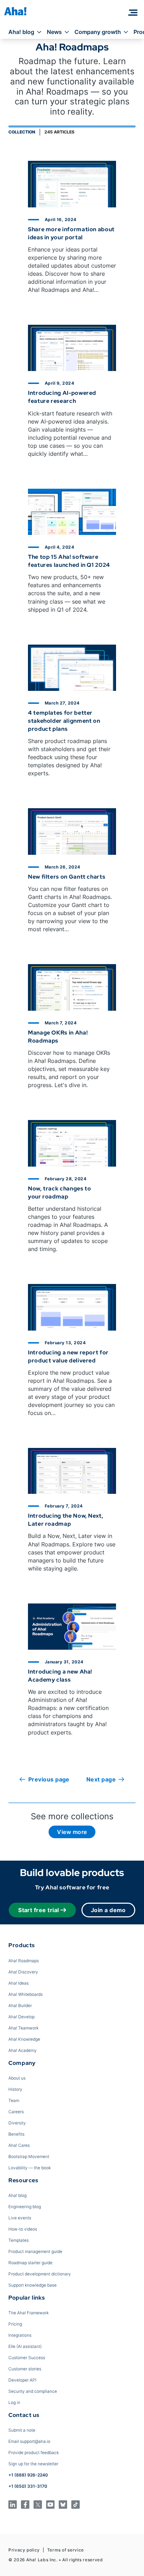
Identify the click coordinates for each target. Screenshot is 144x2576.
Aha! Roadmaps (24, 1961)
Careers (16, 2112)
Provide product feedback (34, 2453)
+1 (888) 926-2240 (28, 2475)
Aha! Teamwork (23, 2028)
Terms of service (66, 2550)
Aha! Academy (23, 2050)
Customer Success (27, 2358)
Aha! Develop (21, 2017)
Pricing (15, 2324)
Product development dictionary (40, 2274)
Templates (19, 2240)
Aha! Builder (20, 2005)
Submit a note (22, 2430)
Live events (20, 2218)
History (15, 2089)
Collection (22, 132)
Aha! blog (21, 32)
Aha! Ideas (19, 1983)
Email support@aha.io (29, 2441)
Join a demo (108, 1910)
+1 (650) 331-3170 (28, 2486)
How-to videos (23, 2229)
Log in (14, 2402)
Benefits (16, 2134)
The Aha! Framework (28, 2313)
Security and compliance (33, 2391)
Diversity (17, 2123)
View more (72, 1832)
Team (14, 2100)
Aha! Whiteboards (26, 1994)
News (54, 32)
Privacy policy (24, 2550)
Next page (101, 1779)
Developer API (22, 2380)
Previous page (49, 1779)
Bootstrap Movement (29, 2156)
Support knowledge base (33, 2285)
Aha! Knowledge (24, 2039)
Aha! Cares (19, 2145)
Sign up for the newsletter (33, 2464)
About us (17, 2078)
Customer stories (25, 2369)
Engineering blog (25, 2207)
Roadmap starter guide (30, 2263)
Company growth (98, 32)
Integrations (20, 2335)
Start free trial (39, 1910)
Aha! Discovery (23, 1972)
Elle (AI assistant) (25, 2346)
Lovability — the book (30, 2168)
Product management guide (35, 2251)
